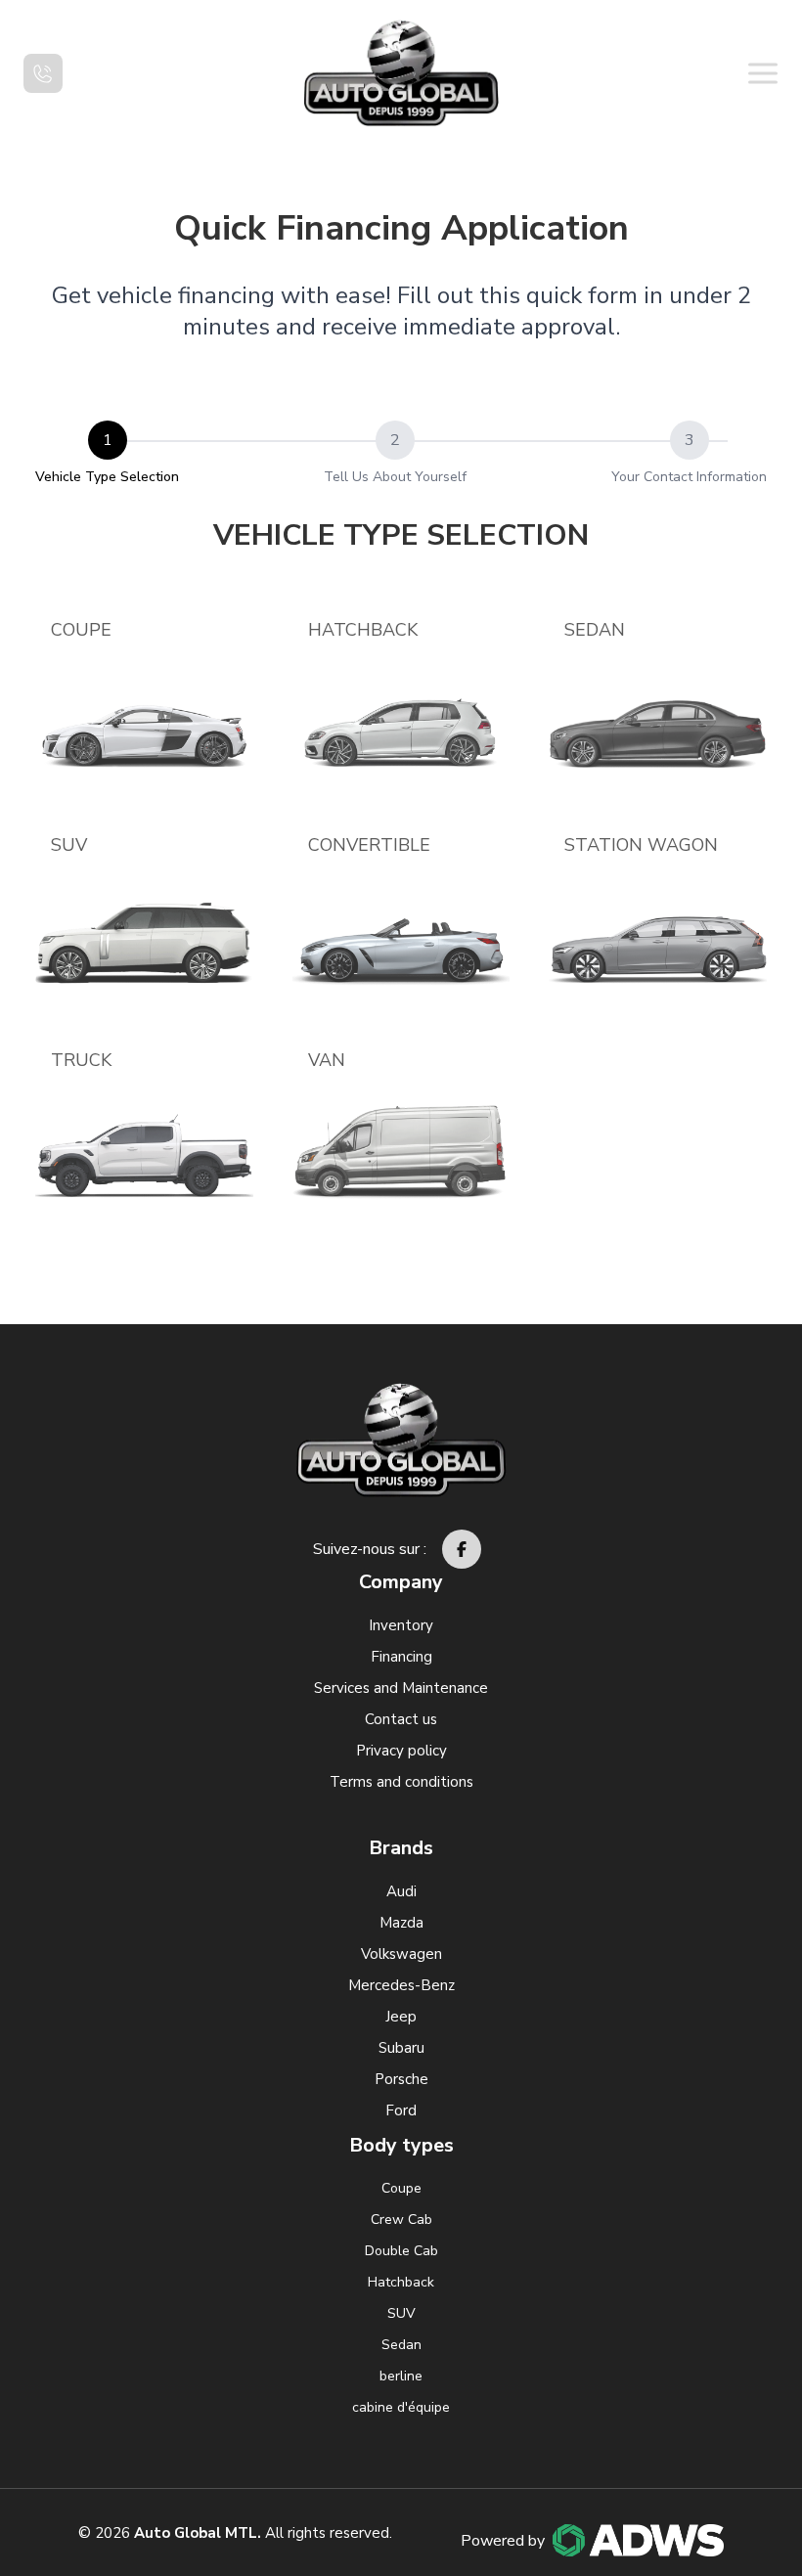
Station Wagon (641, 845)
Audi (401, 1891)
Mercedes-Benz (401, 1985)
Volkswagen (401, 1954)
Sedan (595, 630)
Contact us (401, 1719)
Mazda (401, 1923)
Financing (401, 1657)
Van (327, 1060)
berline (401, 2376)
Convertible (369, 845)
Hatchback (363, 630)
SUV (69, 845)
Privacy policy (401, 1751)
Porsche (401, 2079)
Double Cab (401, 2251)
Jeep (401, 2017)
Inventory (401, 1625)
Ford (401, 2110)
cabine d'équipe (401, 2407)
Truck (81, 1060)
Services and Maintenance (401, 1688)
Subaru (401, 2048)
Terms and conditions (401, 1782)
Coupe (81, 630)
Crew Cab (401, 2220)
